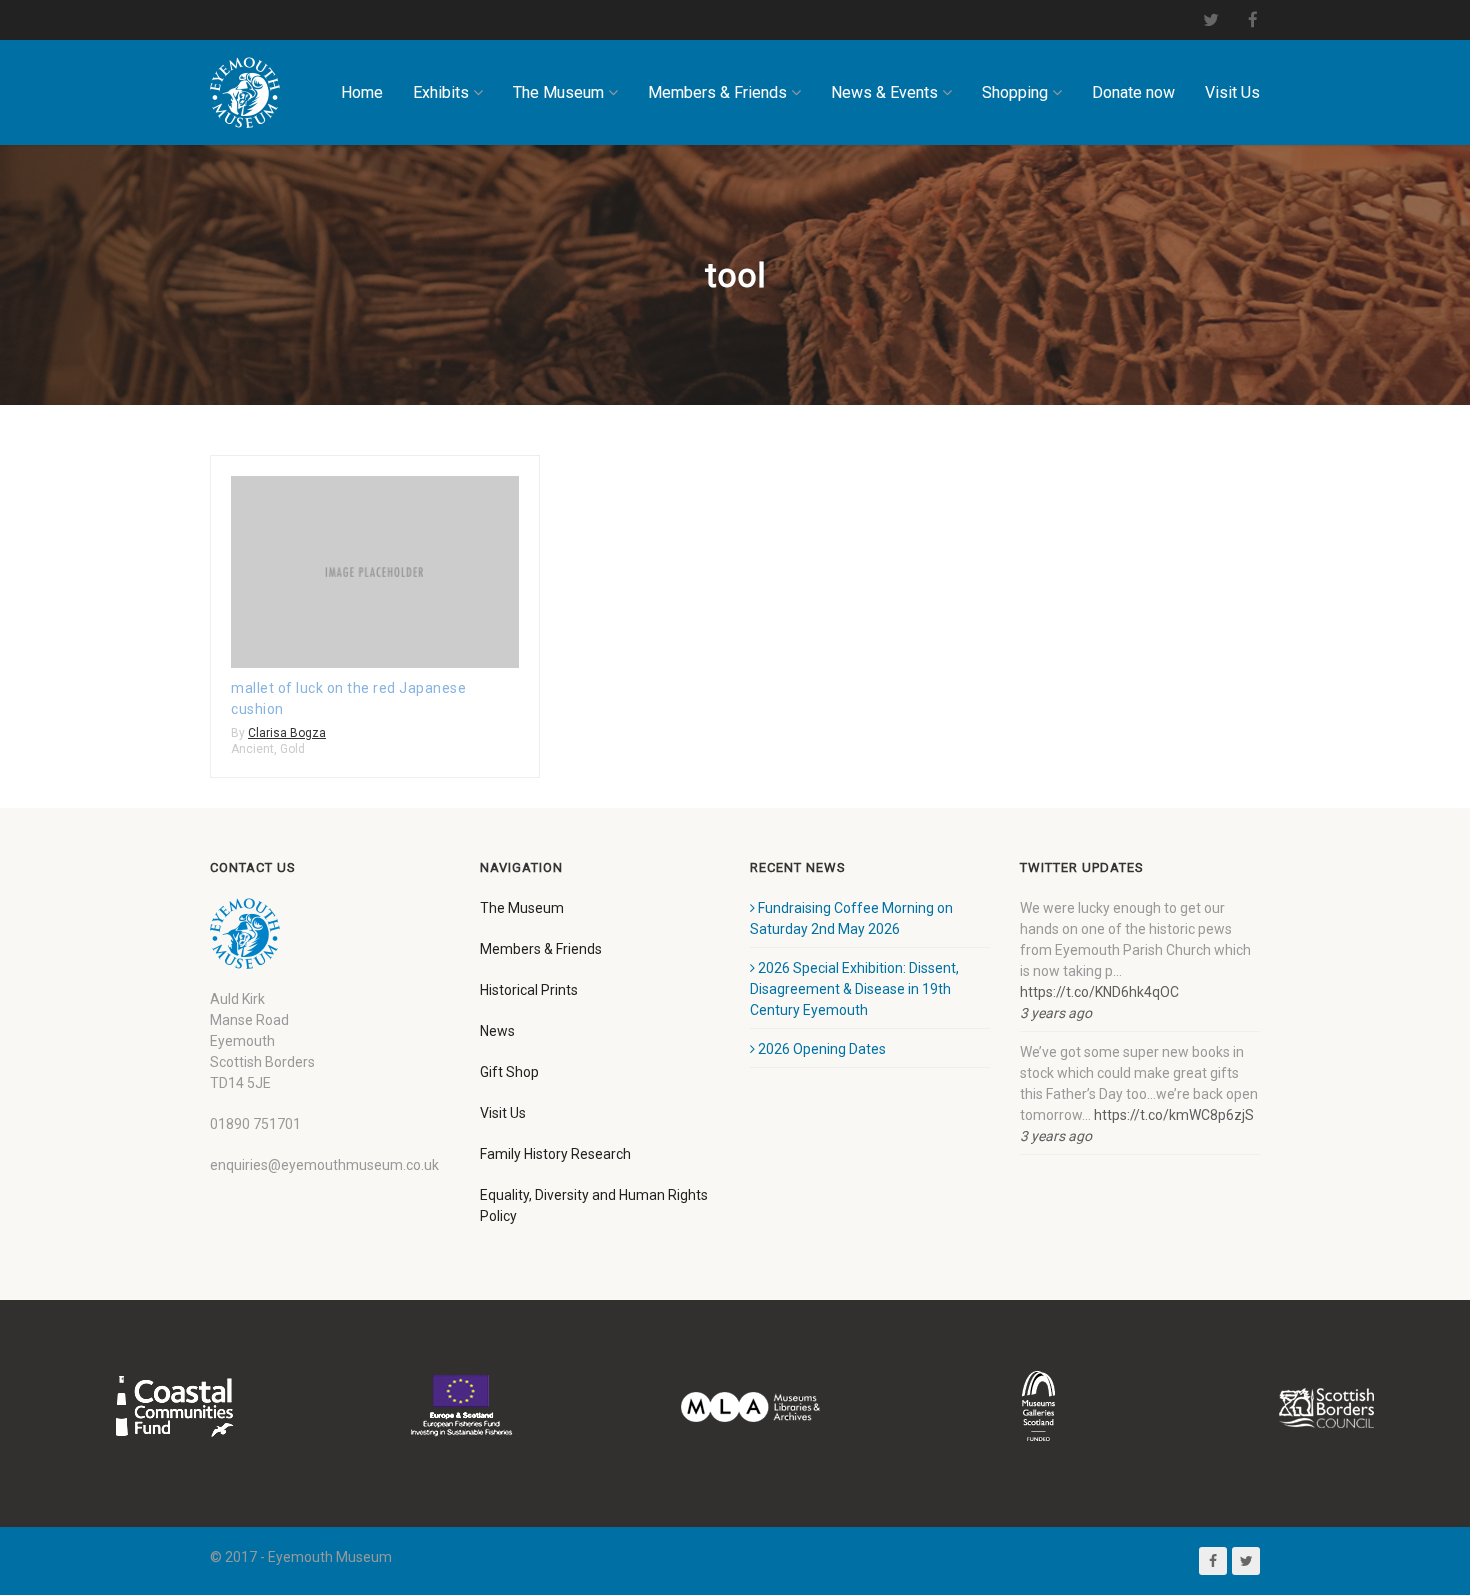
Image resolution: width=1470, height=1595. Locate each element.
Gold (292, 749)
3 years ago (1056, 1013)
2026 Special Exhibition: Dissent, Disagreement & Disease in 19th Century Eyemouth (854, 989)
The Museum (558, 92)
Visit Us (1232, 92)
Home (362, 92)
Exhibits (441, 92)
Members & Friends (717, 92)
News (497, 1031)
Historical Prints (529, 990)
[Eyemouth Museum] (245, 92)
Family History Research (555, 1154)
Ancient (252, 749)
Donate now (1133, 92)
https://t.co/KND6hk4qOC (1099, 992)
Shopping (1015, 92)
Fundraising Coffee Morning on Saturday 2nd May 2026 (851, 918)
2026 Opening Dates (822, 1049)
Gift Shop (509, 1072)
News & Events (884, 92)
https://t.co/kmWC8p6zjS (1174, 1115)
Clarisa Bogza (287, 733)
